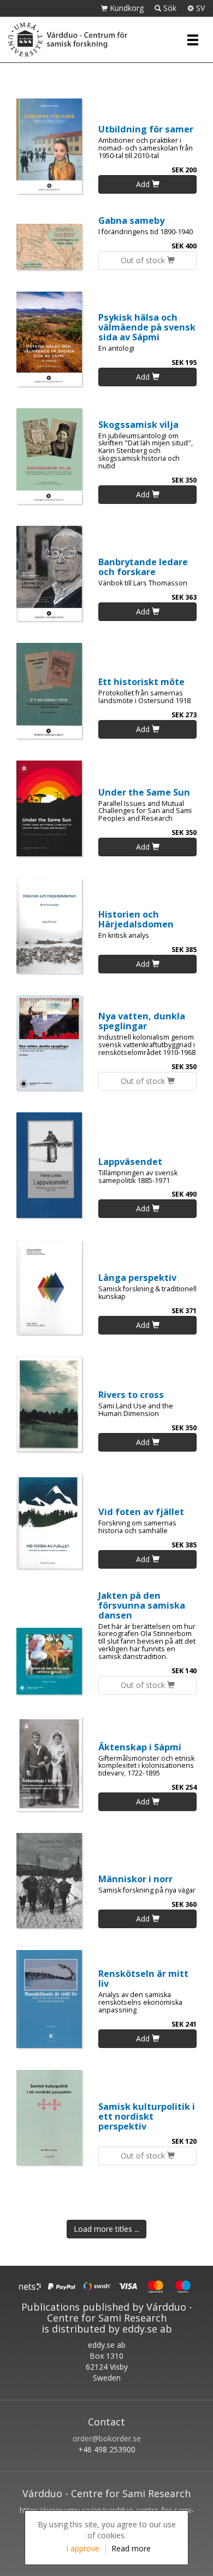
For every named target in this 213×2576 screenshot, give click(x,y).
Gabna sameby (131, 220)
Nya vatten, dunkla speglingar (142, 1021)
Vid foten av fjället (141, 1512)
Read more (131, 2548)
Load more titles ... (106, 2229)
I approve (83, 2548)
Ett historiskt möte (141, 681)
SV (199, 8)
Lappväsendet (130, 1161)
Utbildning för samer (146, 129)
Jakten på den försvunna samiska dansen (142, 1605)
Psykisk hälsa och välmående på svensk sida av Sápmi (147, 327)
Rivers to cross (131, 1394)
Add (144, 184)
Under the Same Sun (144, 792)
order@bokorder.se (107, 2438)
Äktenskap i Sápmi (140, 1747)
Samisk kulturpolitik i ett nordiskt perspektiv (147, 2116)
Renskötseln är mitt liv (143, 1978)
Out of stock (144, 260)
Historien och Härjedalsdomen (136, 919)
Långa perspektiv (137, 1277)
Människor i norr (135, 1879)
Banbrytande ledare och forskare (143, 567)
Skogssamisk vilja (138, 424)
